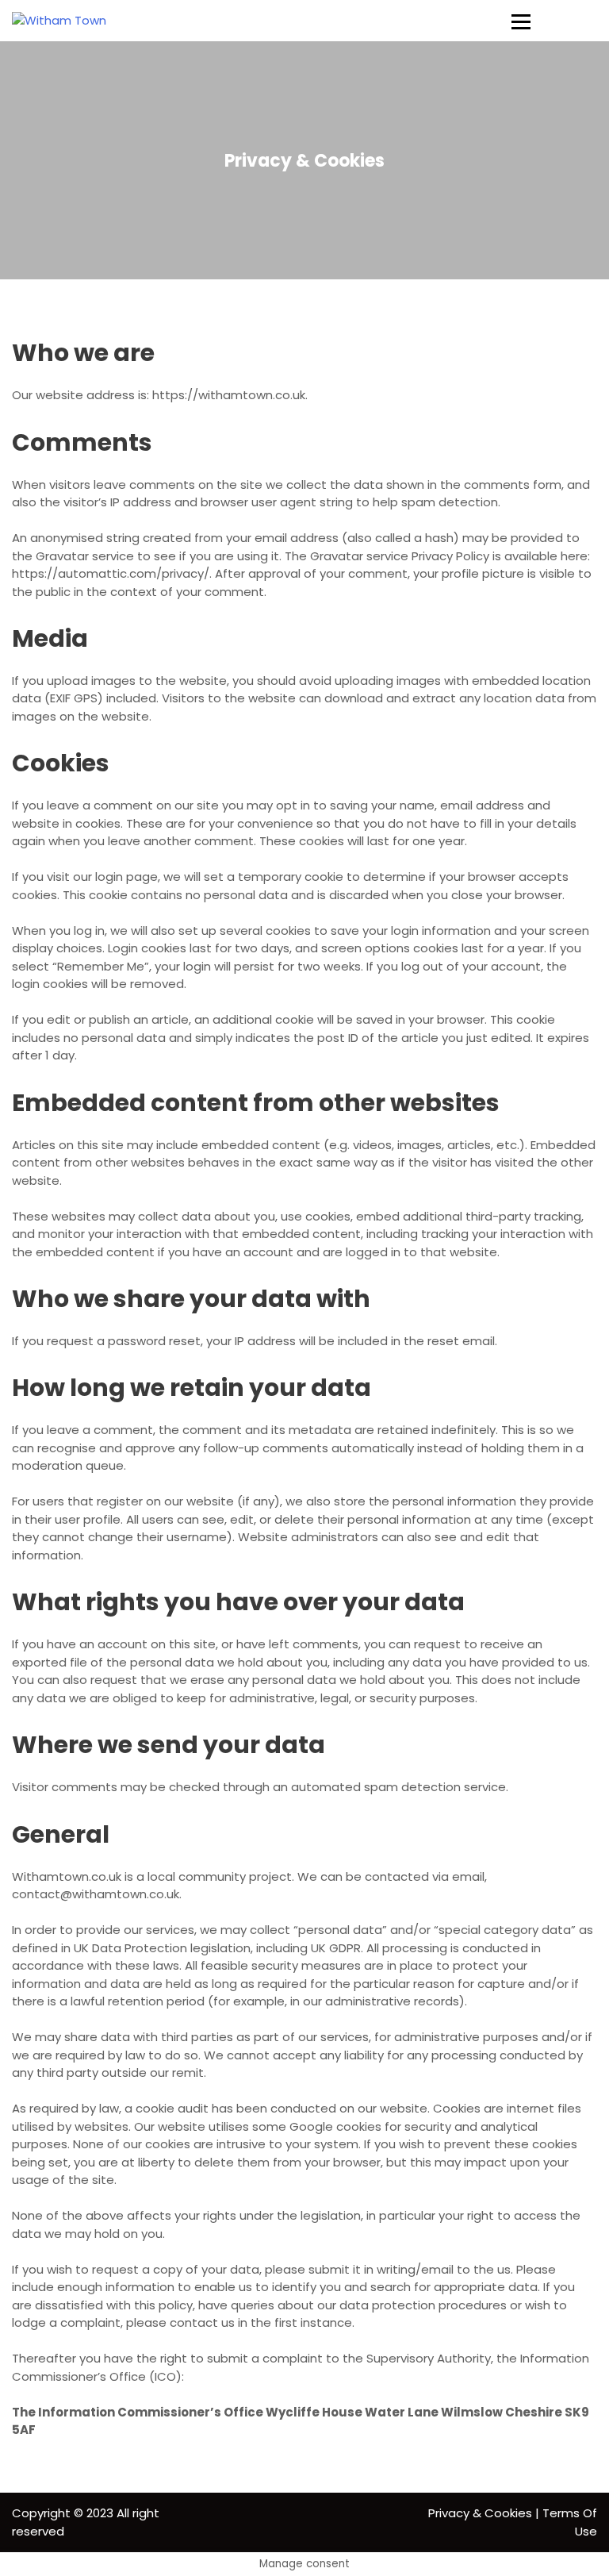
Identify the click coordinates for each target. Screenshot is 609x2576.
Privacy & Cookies (480, 2513)
